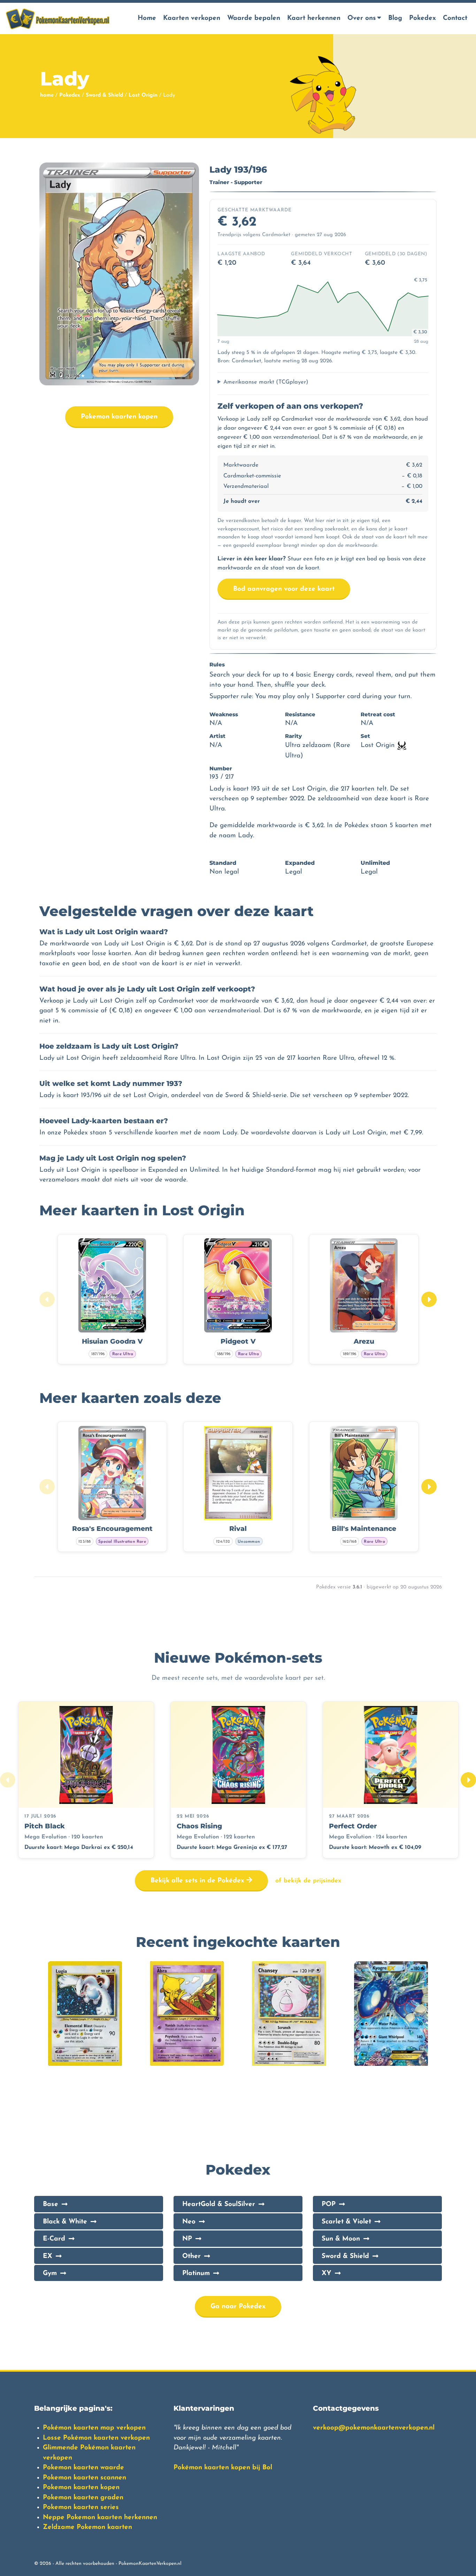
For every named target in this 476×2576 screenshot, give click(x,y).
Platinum (196, 2273)
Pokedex (423, 18)
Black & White (65, 2222)
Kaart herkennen (314, 18)
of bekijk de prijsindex (308, 1881)
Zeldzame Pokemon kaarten (87, 2527)
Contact (455, 18)
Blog (395, 18)
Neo (189, 2222)
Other (191, 2256)
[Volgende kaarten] (429, 1299)
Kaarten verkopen (192, 18)
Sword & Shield (104, 95)
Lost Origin (143, 95)
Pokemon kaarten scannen (85, 2478)
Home (147, 18)
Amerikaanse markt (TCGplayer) (266, 382)
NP (187, 2239)
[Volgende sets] (468, 1780)
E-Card (54, 2239)
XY (327, 2273)
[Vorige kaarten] (47, 1299)
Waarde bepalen (254, 18)
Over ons (362, 18)
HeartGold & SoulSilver (219, 2204)
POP (329, 2204)
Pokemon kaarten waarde (83, 2468)
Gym (50, 2273)
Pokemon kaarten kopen (119, 417)
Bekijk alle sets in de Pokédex (198, 1881)
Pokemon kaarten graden (83, 2498)
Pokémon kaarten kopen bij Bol (223, 2468)
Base (51, 2204)
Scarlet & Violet (346, 2222)
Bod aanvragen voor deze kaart (284, 589)
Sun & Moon (341, 2239)
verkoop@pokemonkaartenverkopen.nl (374, 2428)
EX (48, 2256)
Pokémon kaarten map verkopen (94, 2428)
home (47, 95)
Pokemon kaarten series (81, 2507)
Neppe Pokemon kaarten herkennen (100, 2518)
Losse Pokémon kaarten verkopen (96, 2438)
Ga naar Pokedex (238, 2307)
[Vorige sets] (8, 1780)
